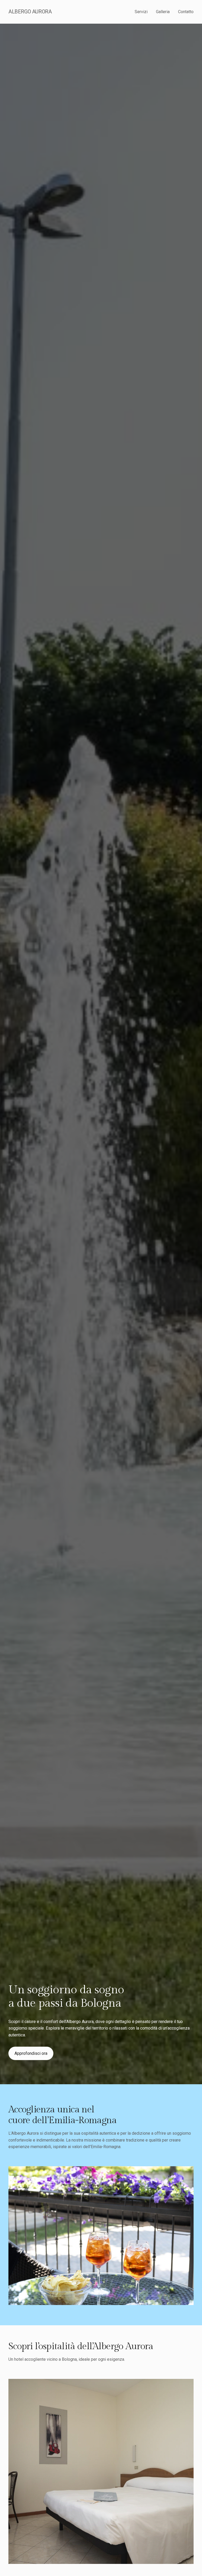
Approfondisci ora (31, 2053)
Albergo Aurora (30, 12)
